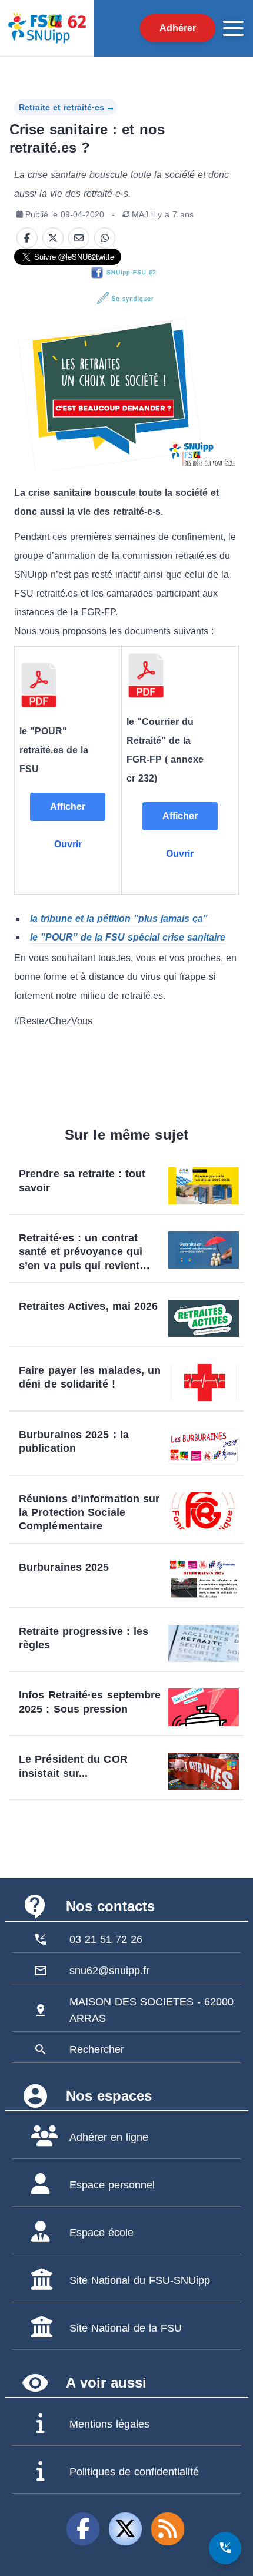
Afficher (68, 807)
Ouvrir (68, 844)
